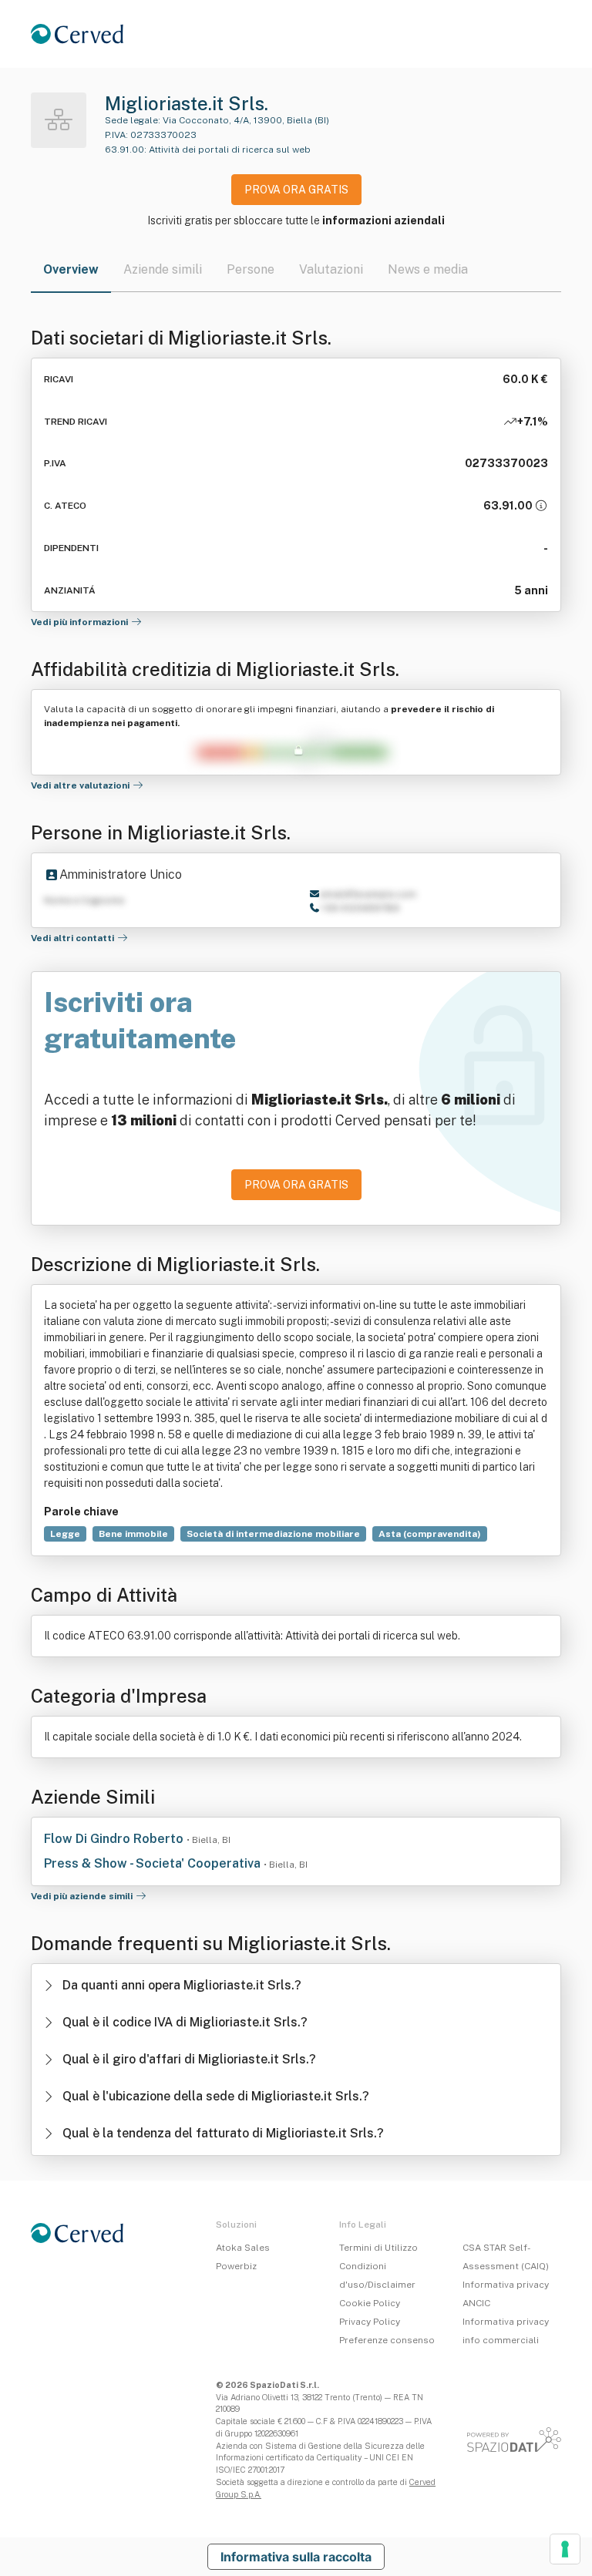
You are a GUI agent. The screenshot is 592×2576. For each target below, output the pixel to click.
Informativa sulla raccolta (296, 2557)
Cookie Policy (370, 2303)
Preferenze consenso (387, 2340)
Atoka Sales (243, 2248)
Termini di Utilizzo (378, 2248)
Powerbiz (236, 2266)
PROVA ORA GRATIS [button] (296, 190)
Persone (251, 269)
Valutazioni (331, 269)
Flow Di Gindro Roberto (115, 1839)
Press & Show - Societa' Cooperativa (154, 1863)
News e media (428, 269)
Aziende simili (163, 269)
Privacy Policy (370, 2322)
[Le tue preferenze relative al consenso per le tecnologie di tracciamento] (565, 2549)
